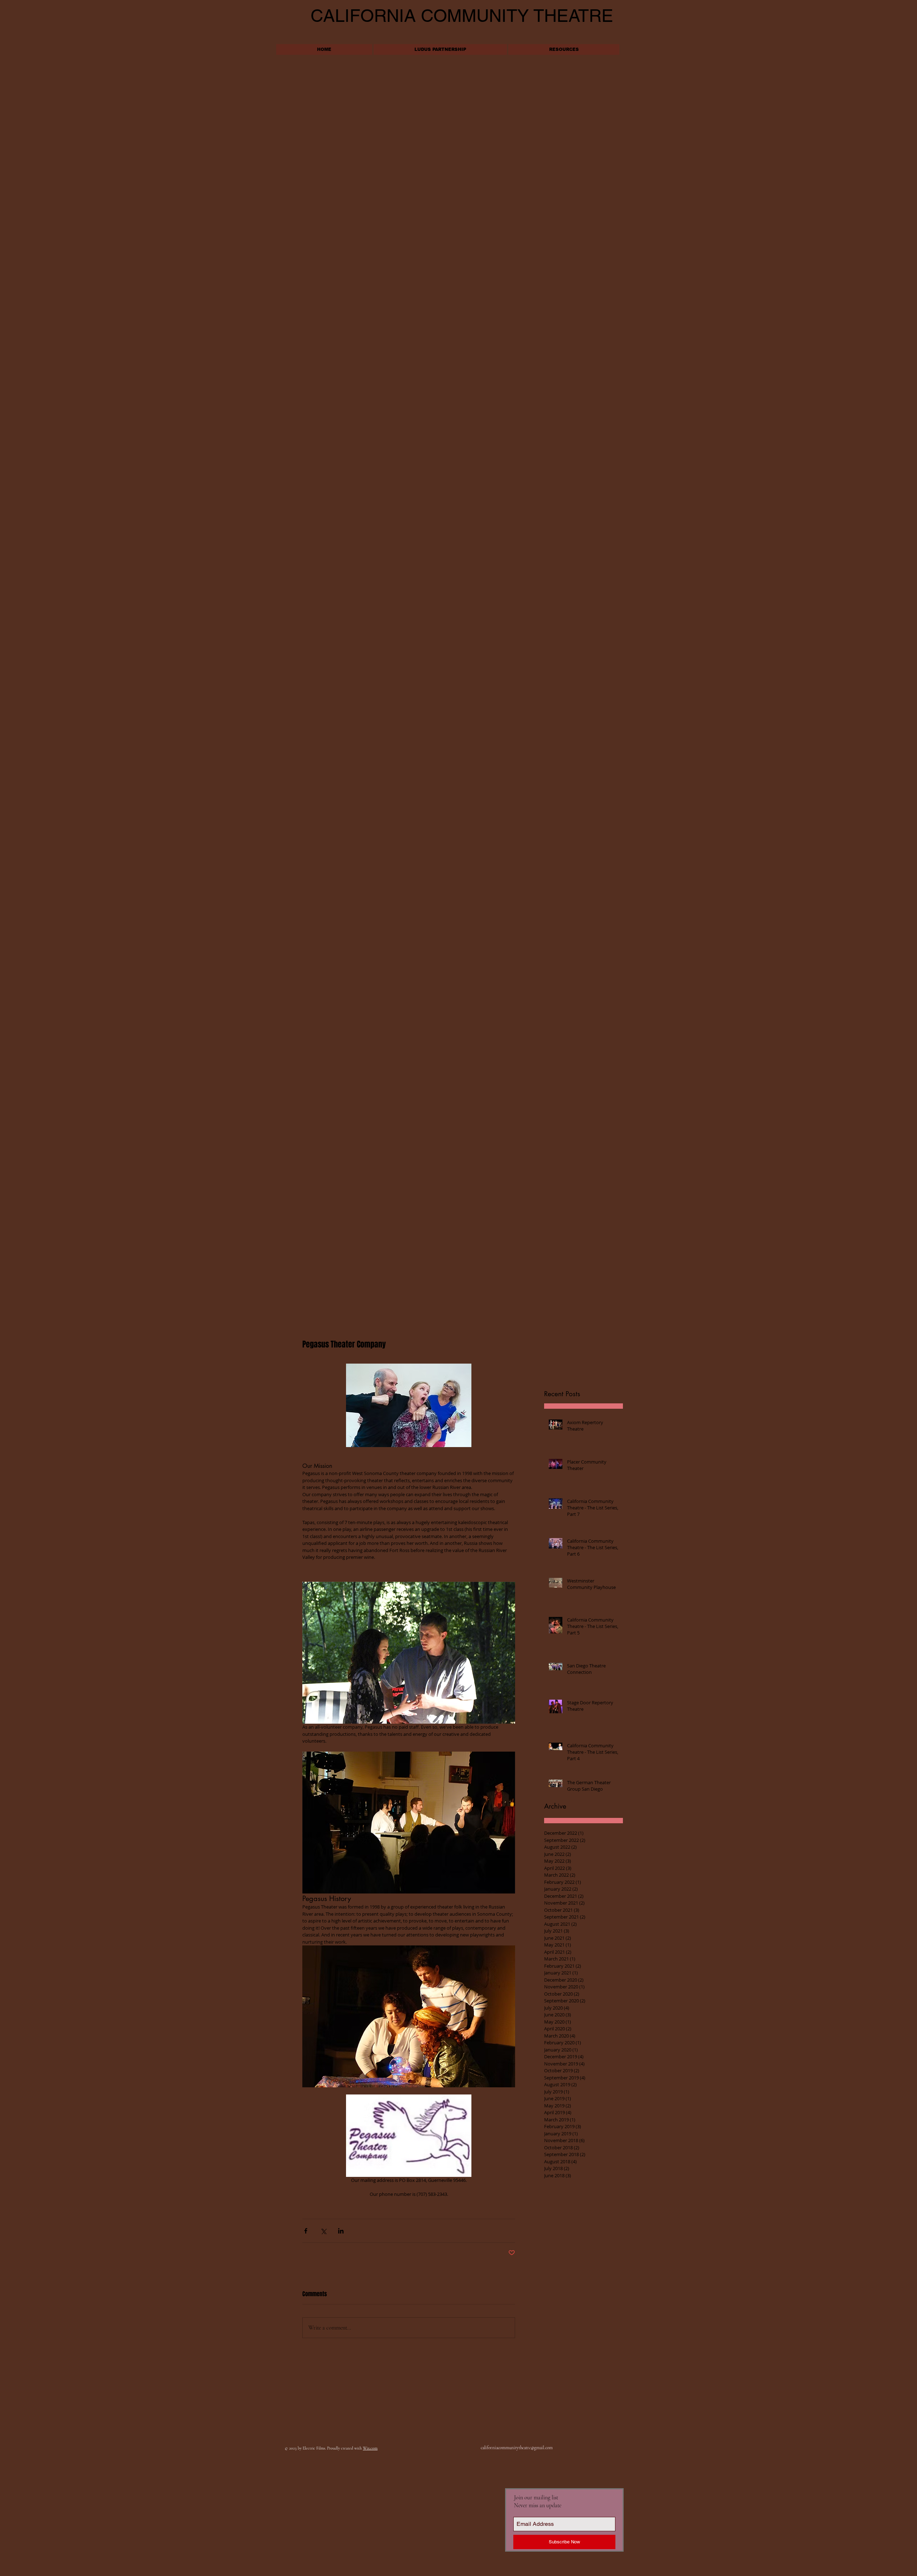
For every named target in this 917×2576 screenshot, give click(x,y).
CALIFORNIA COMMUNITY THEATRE (462, 16)
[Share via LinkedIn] (341, 2231)
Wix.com (370, 2448)
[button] (564, 49)
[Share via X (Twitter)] (323, 2231)
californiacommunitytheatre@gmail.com (517, 2448)
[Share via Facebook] (306, 2231)
